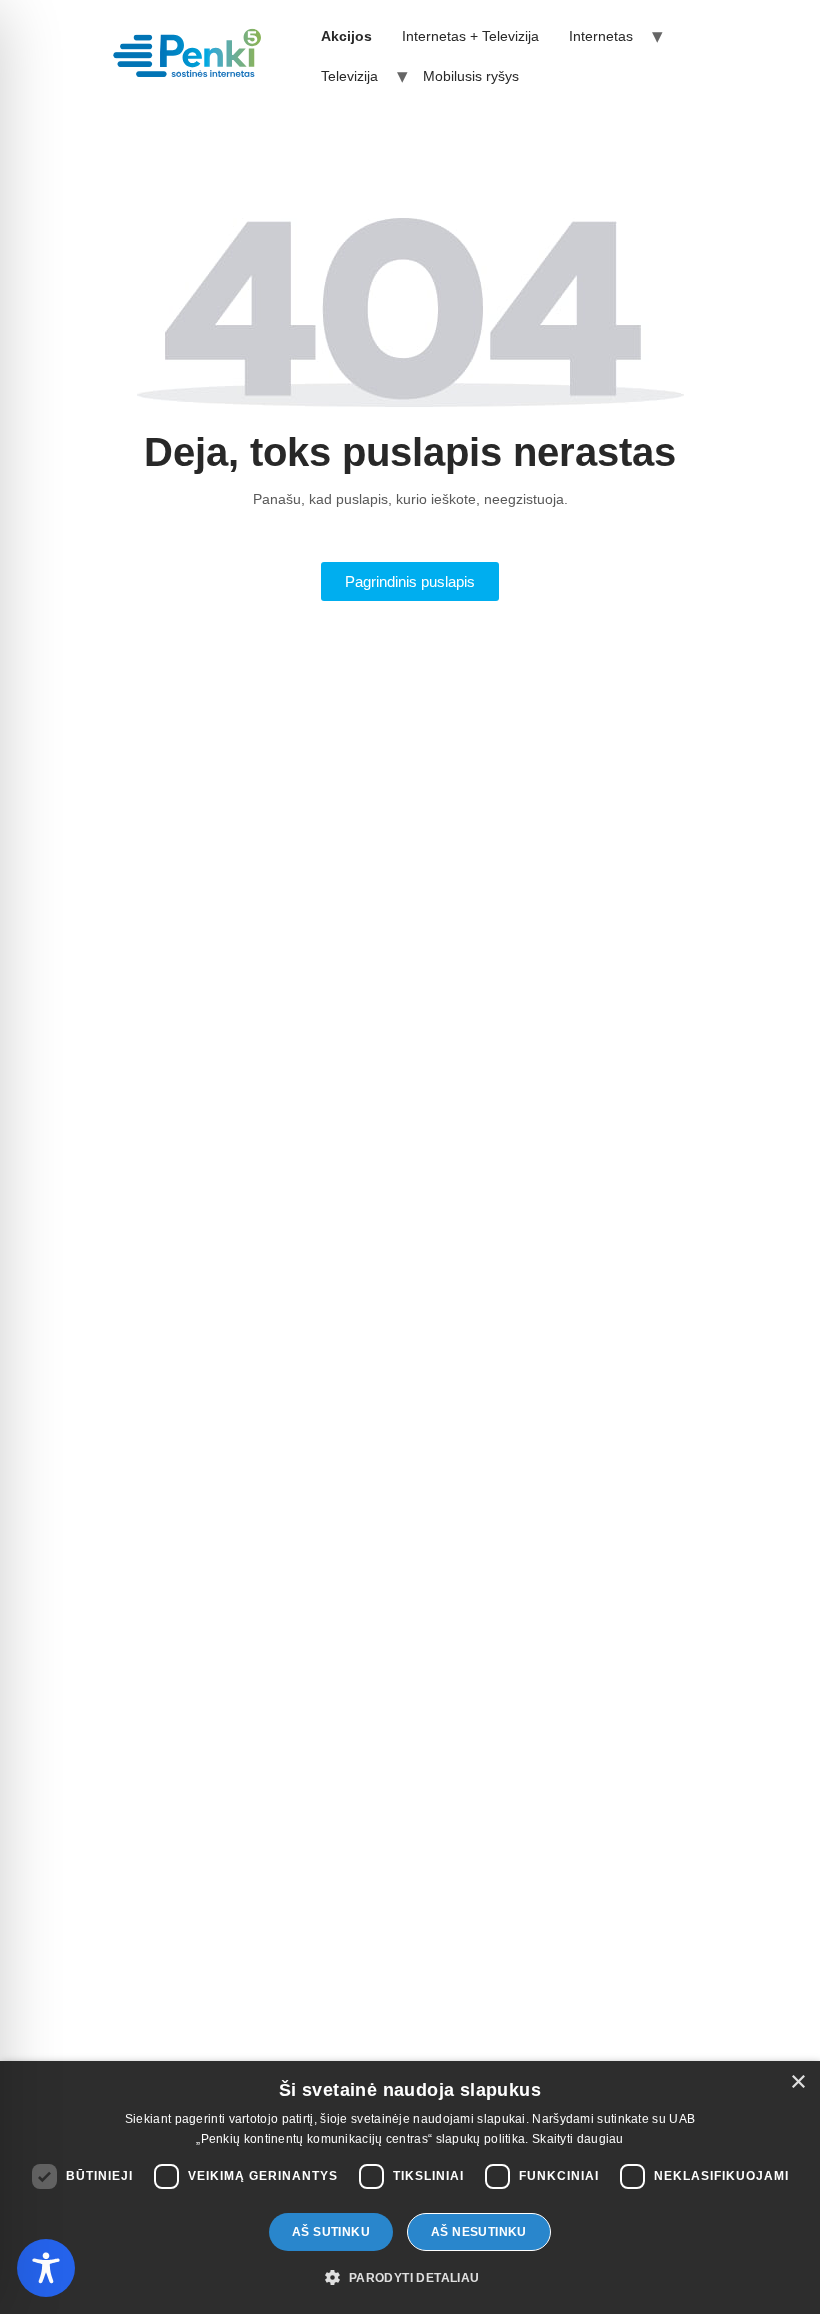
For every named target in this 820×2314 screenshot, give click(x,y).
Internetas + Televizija (470, 36)
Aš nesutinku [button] (479, 2232)
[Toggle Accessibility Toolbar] (46, 2268)
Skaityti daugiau (578, 2139)
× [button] (797, 2082)
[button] (409, 2278)
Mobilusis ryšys (471, 76)
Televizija (349, 76)
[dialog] (410, 2187)
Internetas (601, 36)
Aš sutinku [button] (331, 2232)
